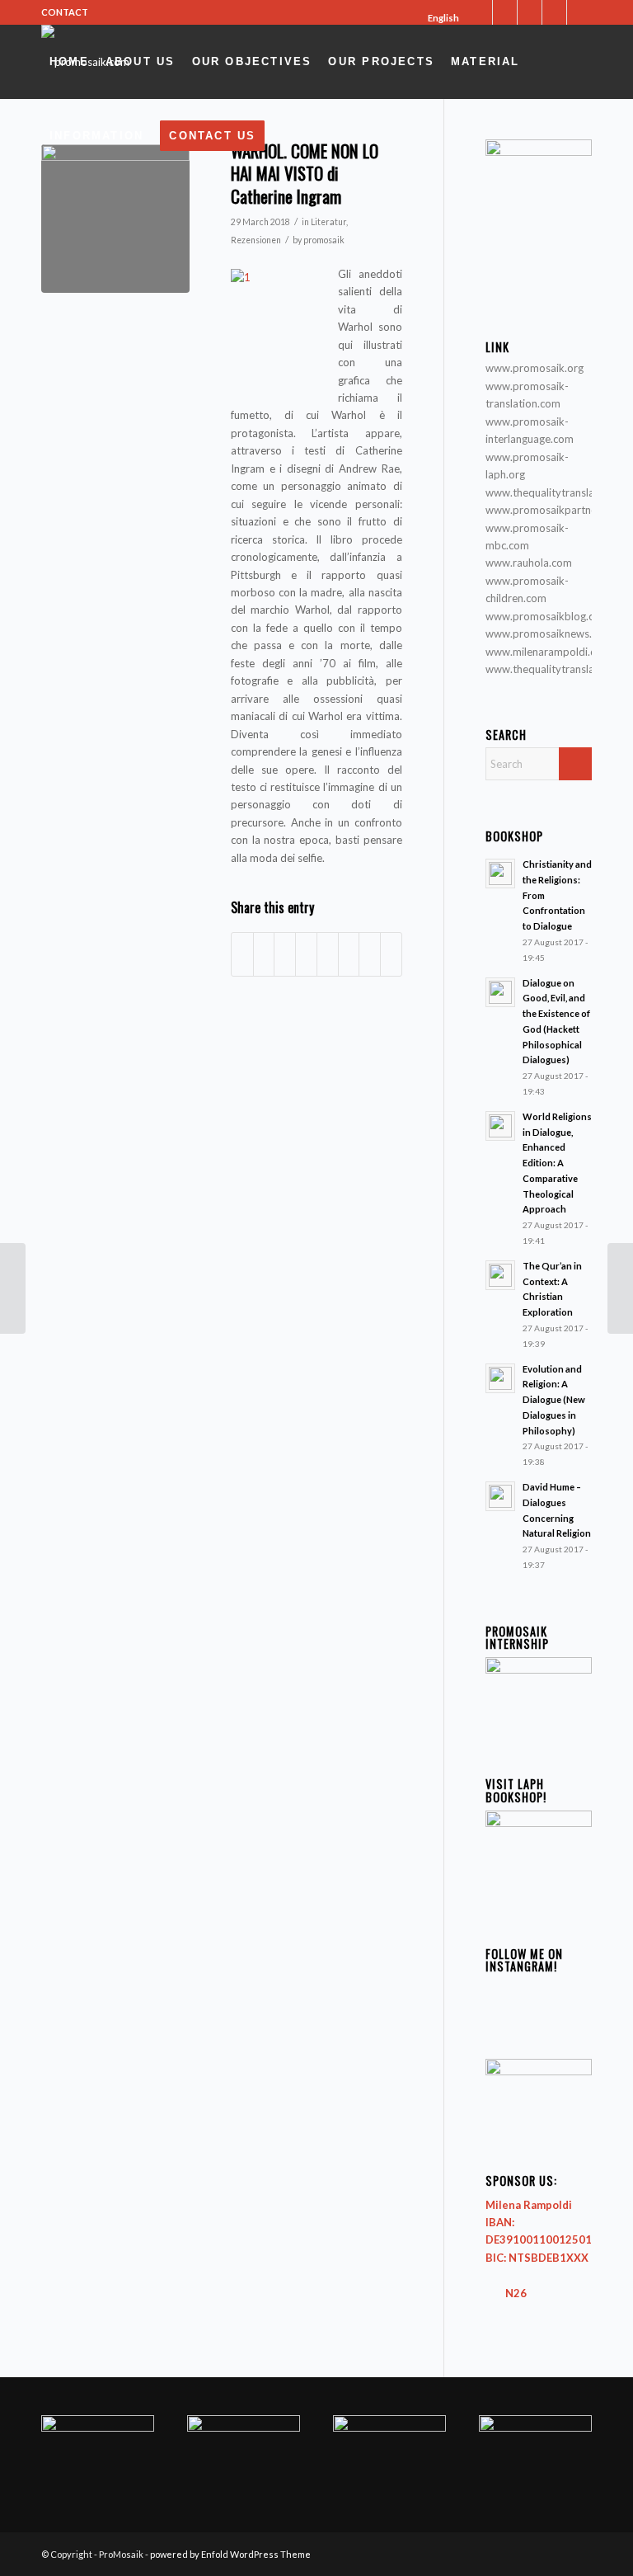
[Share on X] (264, 954)
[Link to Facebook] (505, 12)
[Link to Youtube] (554, 12)
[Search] (288, 136)
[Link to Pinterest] (579, 12)
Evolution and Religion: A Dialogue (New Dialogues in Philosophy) (554, 1400)
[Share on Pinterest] (285, 954)
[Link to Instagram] (530, 12)
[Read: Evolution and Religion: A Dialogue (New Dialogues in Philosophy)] (500, 1378)
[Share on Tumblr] (328, 954)
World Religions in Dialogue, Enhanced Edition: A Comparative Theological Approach (557, 1163)
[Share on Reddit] (370, 954)
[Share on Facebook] (242, 954)
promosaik (324, 240)
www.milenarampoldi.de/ (546, 652)
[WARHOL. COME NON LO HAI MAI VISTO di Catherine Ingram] (115, 219)
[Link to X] (480, 12)
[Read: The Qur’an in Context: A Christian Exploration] (500, 1275)
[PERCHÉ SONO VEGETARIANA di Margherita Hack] (620, 1288)
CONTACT (65, 12)
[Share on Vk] (349, 954)
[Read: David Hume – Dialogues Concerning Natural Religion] (500, 1496)
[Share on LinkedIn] (306, 954)
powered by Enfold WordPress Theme (230, 2554)
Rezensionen (256, 240)
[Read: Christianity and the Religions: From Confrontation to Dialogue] (500, 874)
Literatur (328, 222)
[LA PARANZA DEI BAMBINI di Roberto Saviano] (13, 1288)
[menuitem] (438, 18)
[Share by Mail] (391, 954)
